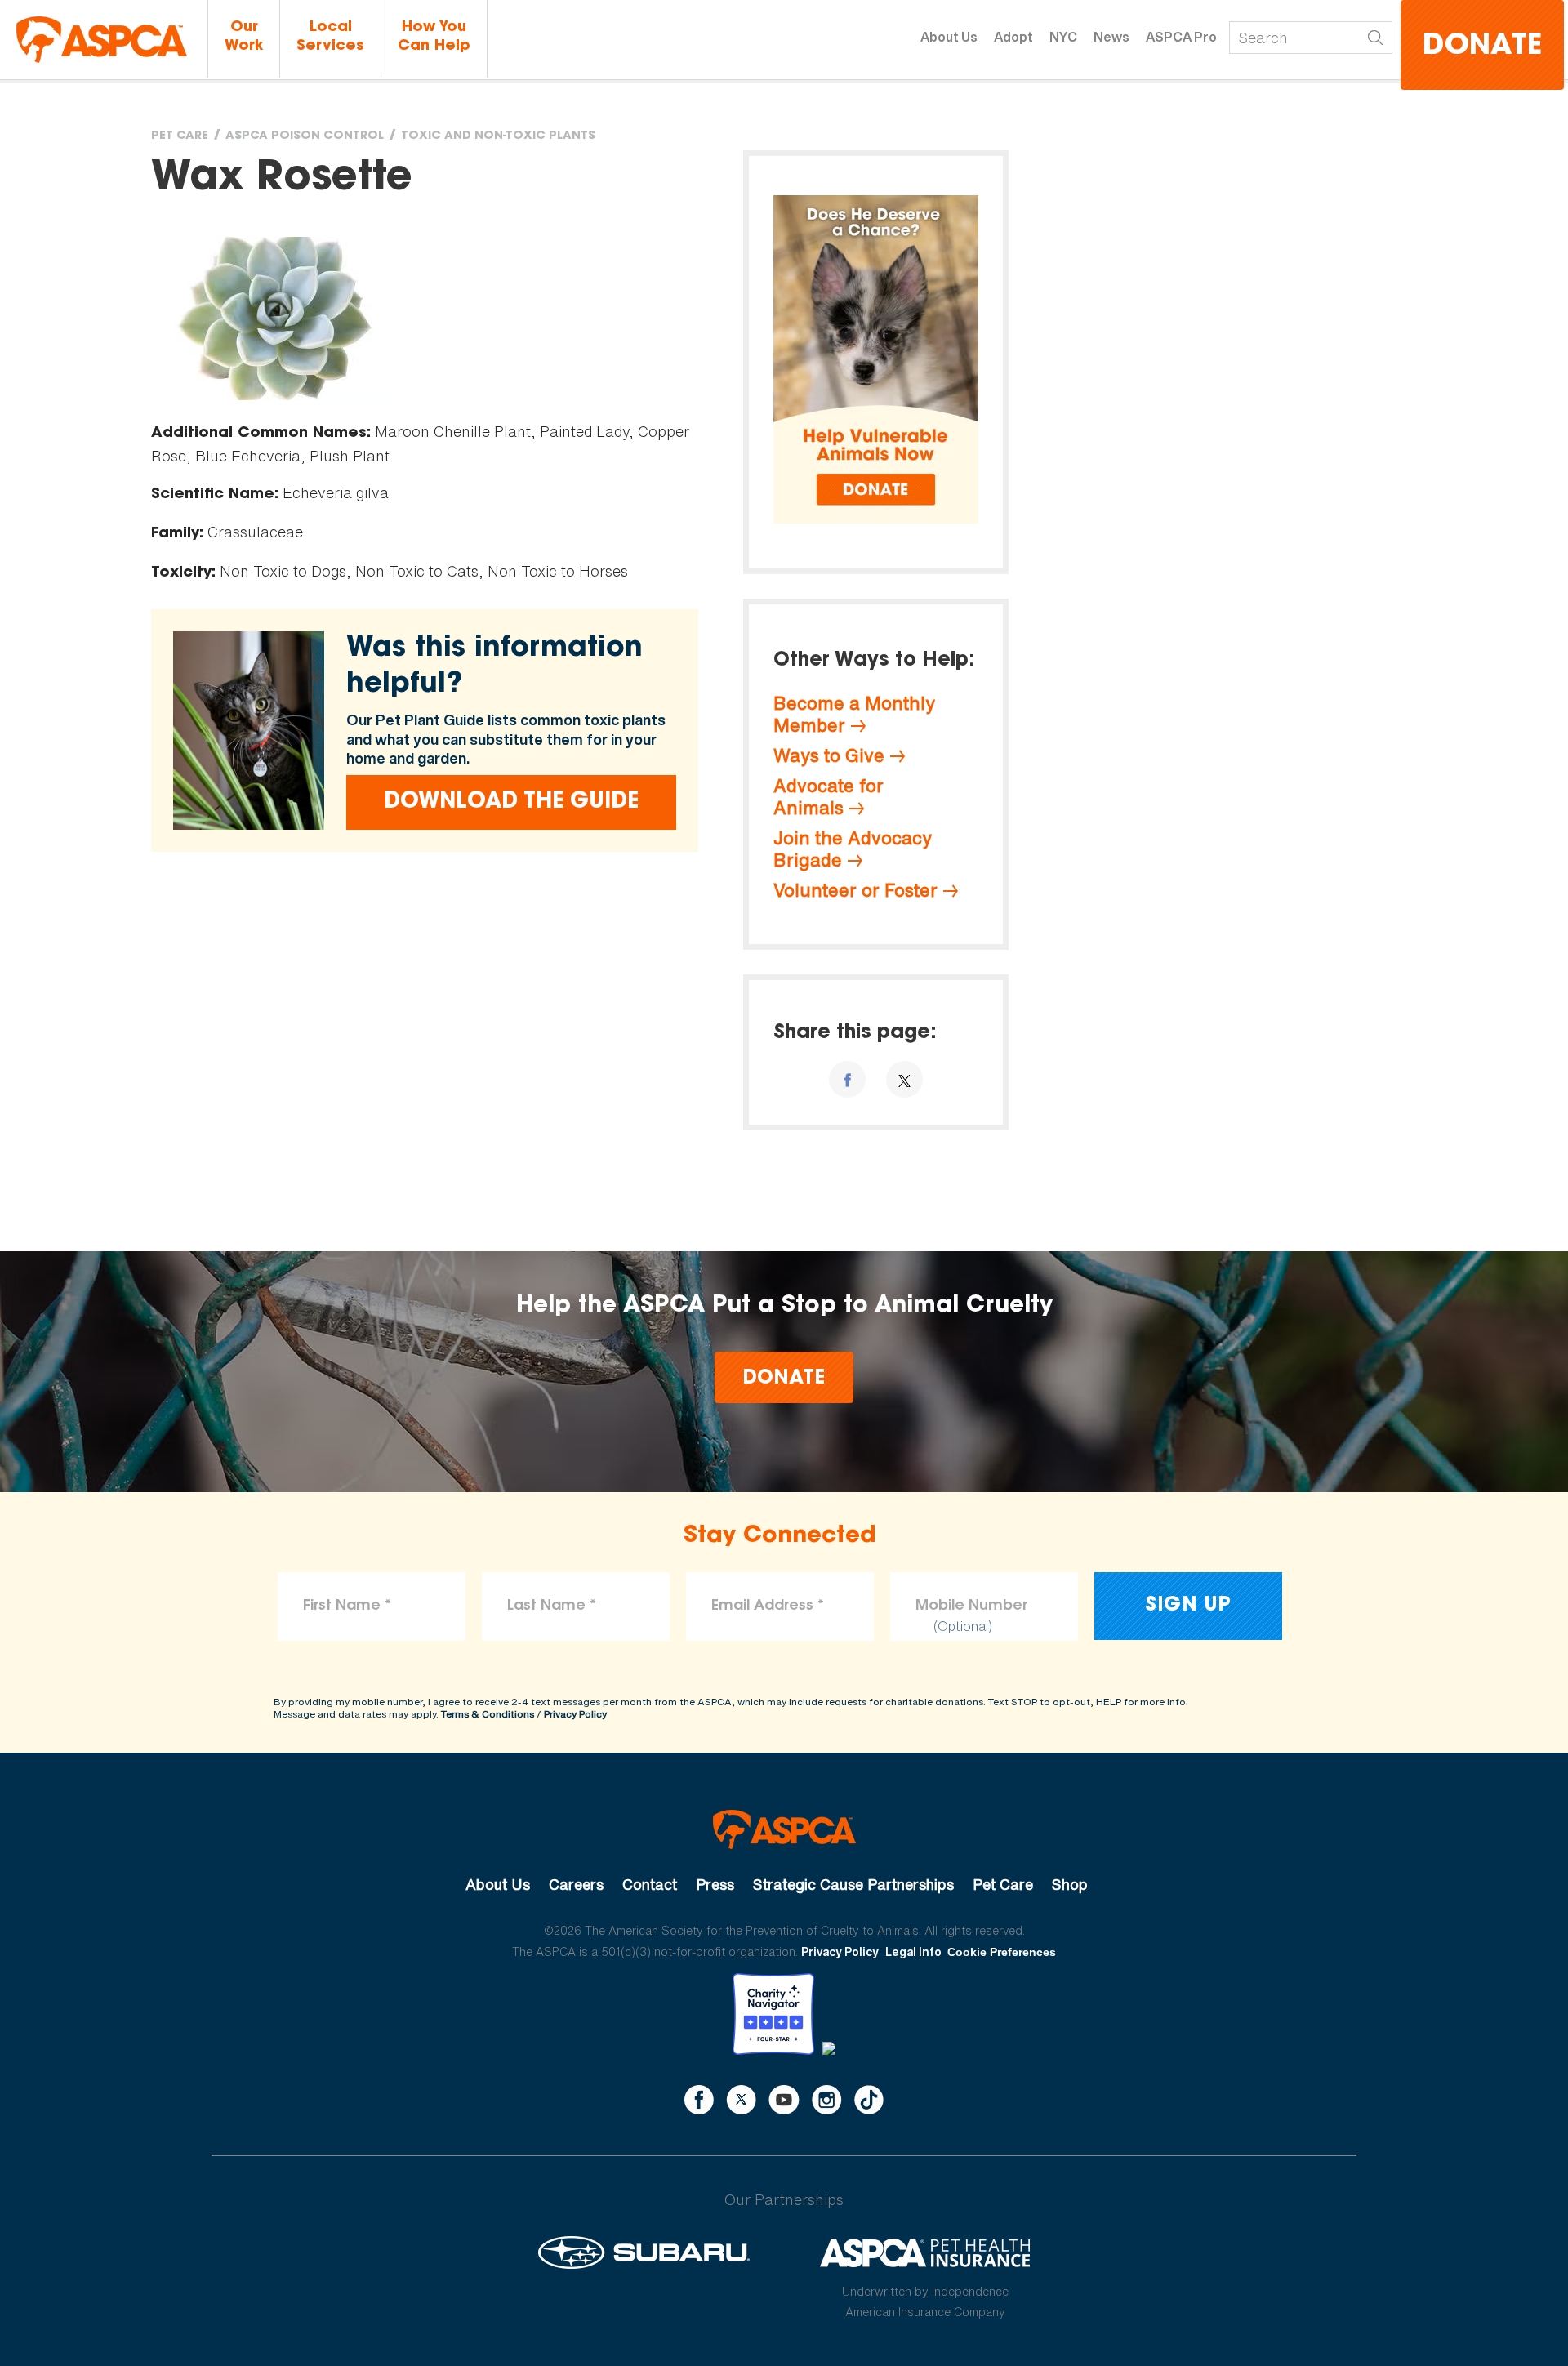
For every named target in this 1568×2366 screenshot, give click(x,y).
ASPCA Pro (1181, 37)
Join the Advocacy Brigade (853, 849)
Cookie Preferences (1002, 1952)
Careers (576, 1884)
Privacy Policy (575, 1714)
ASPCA (784, 1829)
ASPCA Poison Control (305, 136)
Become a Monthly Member (854, 714)
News (1111, 37)
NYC (1063, 37)
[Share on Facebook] (847, 1079)
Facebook (699, 2100)
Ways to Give (829, 755)
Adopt (1013, 37)
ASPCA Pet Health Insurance (926, 2252)
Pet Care (180, 136)
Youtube (784, 2100)
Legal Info (913, 1952)
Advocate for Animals (829, 797)
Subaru (644, 2252)
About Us (949, 37)
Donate (1482, 47)
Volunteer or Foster (855, 890)
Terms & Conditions (488, 1714)
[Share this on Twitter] (904, 1079)
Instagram (827, 2100)
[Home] (102, 40)
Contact (650, 1884)
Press (715, 1884)
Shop (1070, 1884)
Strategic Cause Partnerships (853, 1884)
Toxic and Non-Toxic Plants (498, 136)
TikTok (869, 2100)
